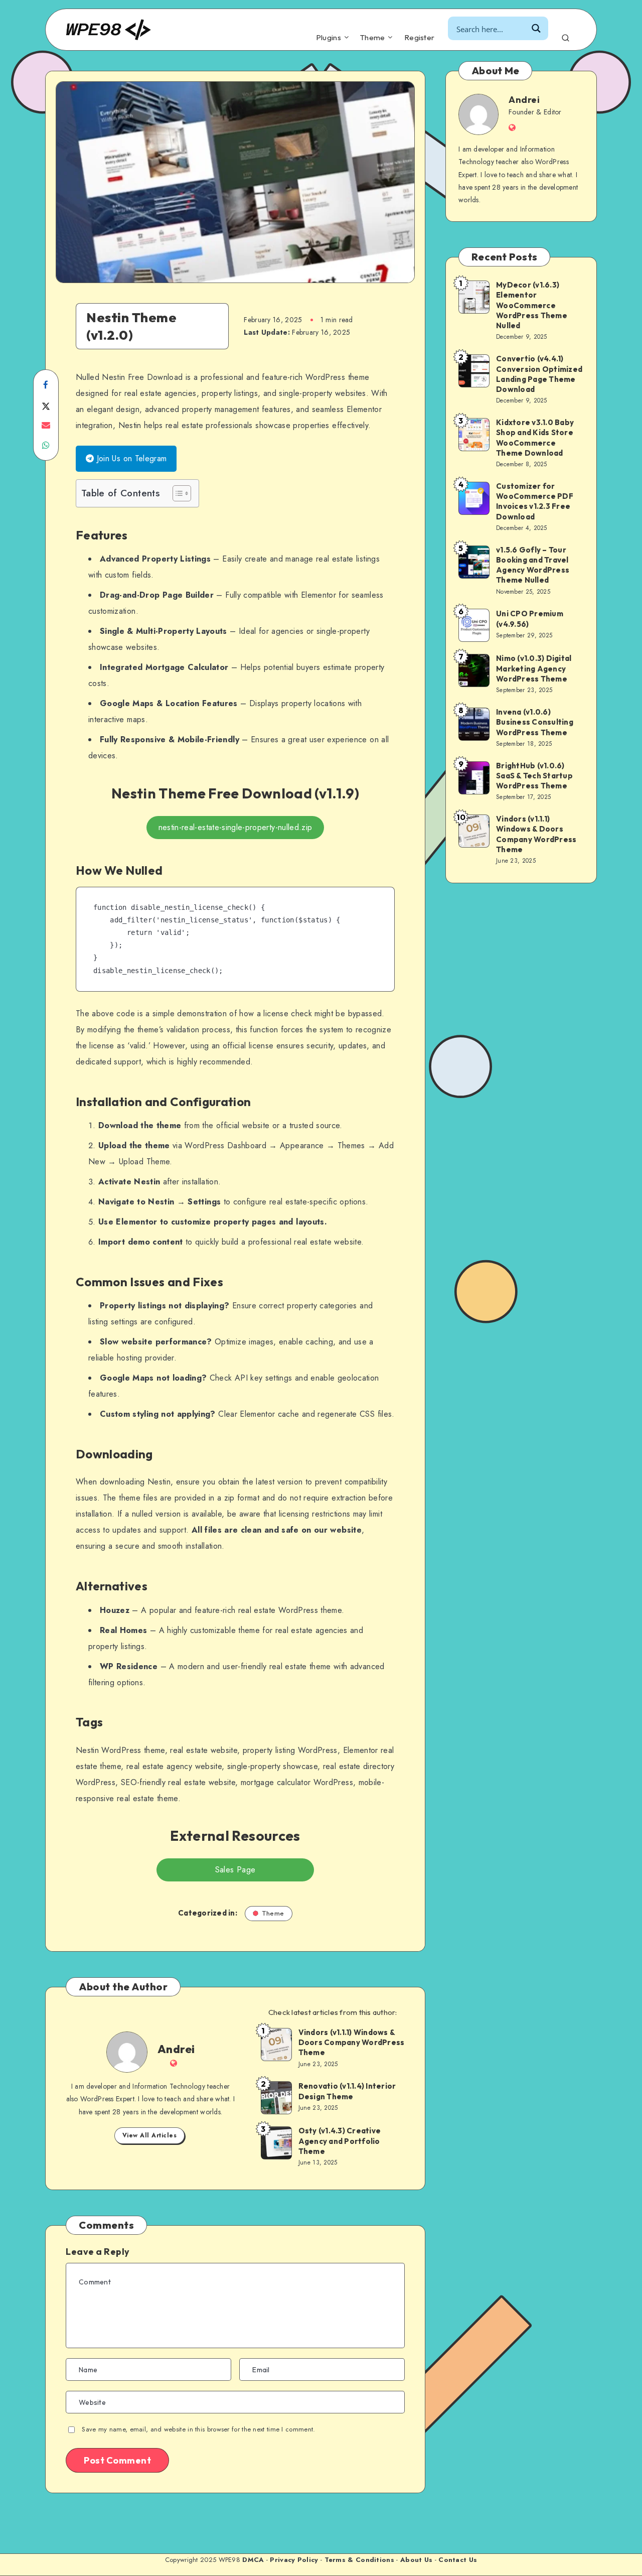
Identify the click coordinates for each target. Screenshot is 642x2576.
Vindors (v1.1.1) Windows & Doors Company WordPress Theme (352, 2043)
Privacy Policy (294, 2560)
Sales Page (235, 1870)
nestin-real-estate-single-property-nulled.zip (235, 827)
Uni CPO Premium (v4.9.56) (530, 619)
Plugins (329, 38)
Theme (373, 38)
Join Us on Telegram (130, 458)
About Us (416, 2560)
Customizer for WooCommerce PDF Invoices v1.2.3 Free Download (535, 501)
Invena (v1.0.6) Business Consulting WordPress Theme (535, 722)
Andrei (176, 2049)
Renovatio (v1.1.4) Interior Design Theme (347, 2091)
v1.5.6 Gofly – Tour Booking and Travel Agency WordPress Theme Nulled (533, 565)
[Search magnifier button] (536, 28)
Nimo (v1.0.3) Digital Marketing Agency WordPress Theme (534, 668)
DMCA (253, 2560)
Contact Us (458, 2560)
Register (419, 38)
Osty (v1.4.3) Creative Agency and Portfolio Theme (340, 2141)
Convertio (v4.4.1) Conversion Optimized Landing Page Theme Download (539, 374)
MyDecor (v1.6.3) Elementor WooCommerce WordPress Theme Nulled (532, 305)
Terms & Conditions (359, 2560)
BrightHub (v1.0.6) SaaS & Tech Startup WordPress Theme (534, 776)
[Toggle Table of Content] (177, 493)
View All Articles (150, 2135)
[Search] (566, 36)
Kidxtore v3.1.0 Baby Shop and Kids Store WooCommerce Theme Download (535, 438)
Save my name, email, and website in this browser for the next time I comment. (198, 2429)
